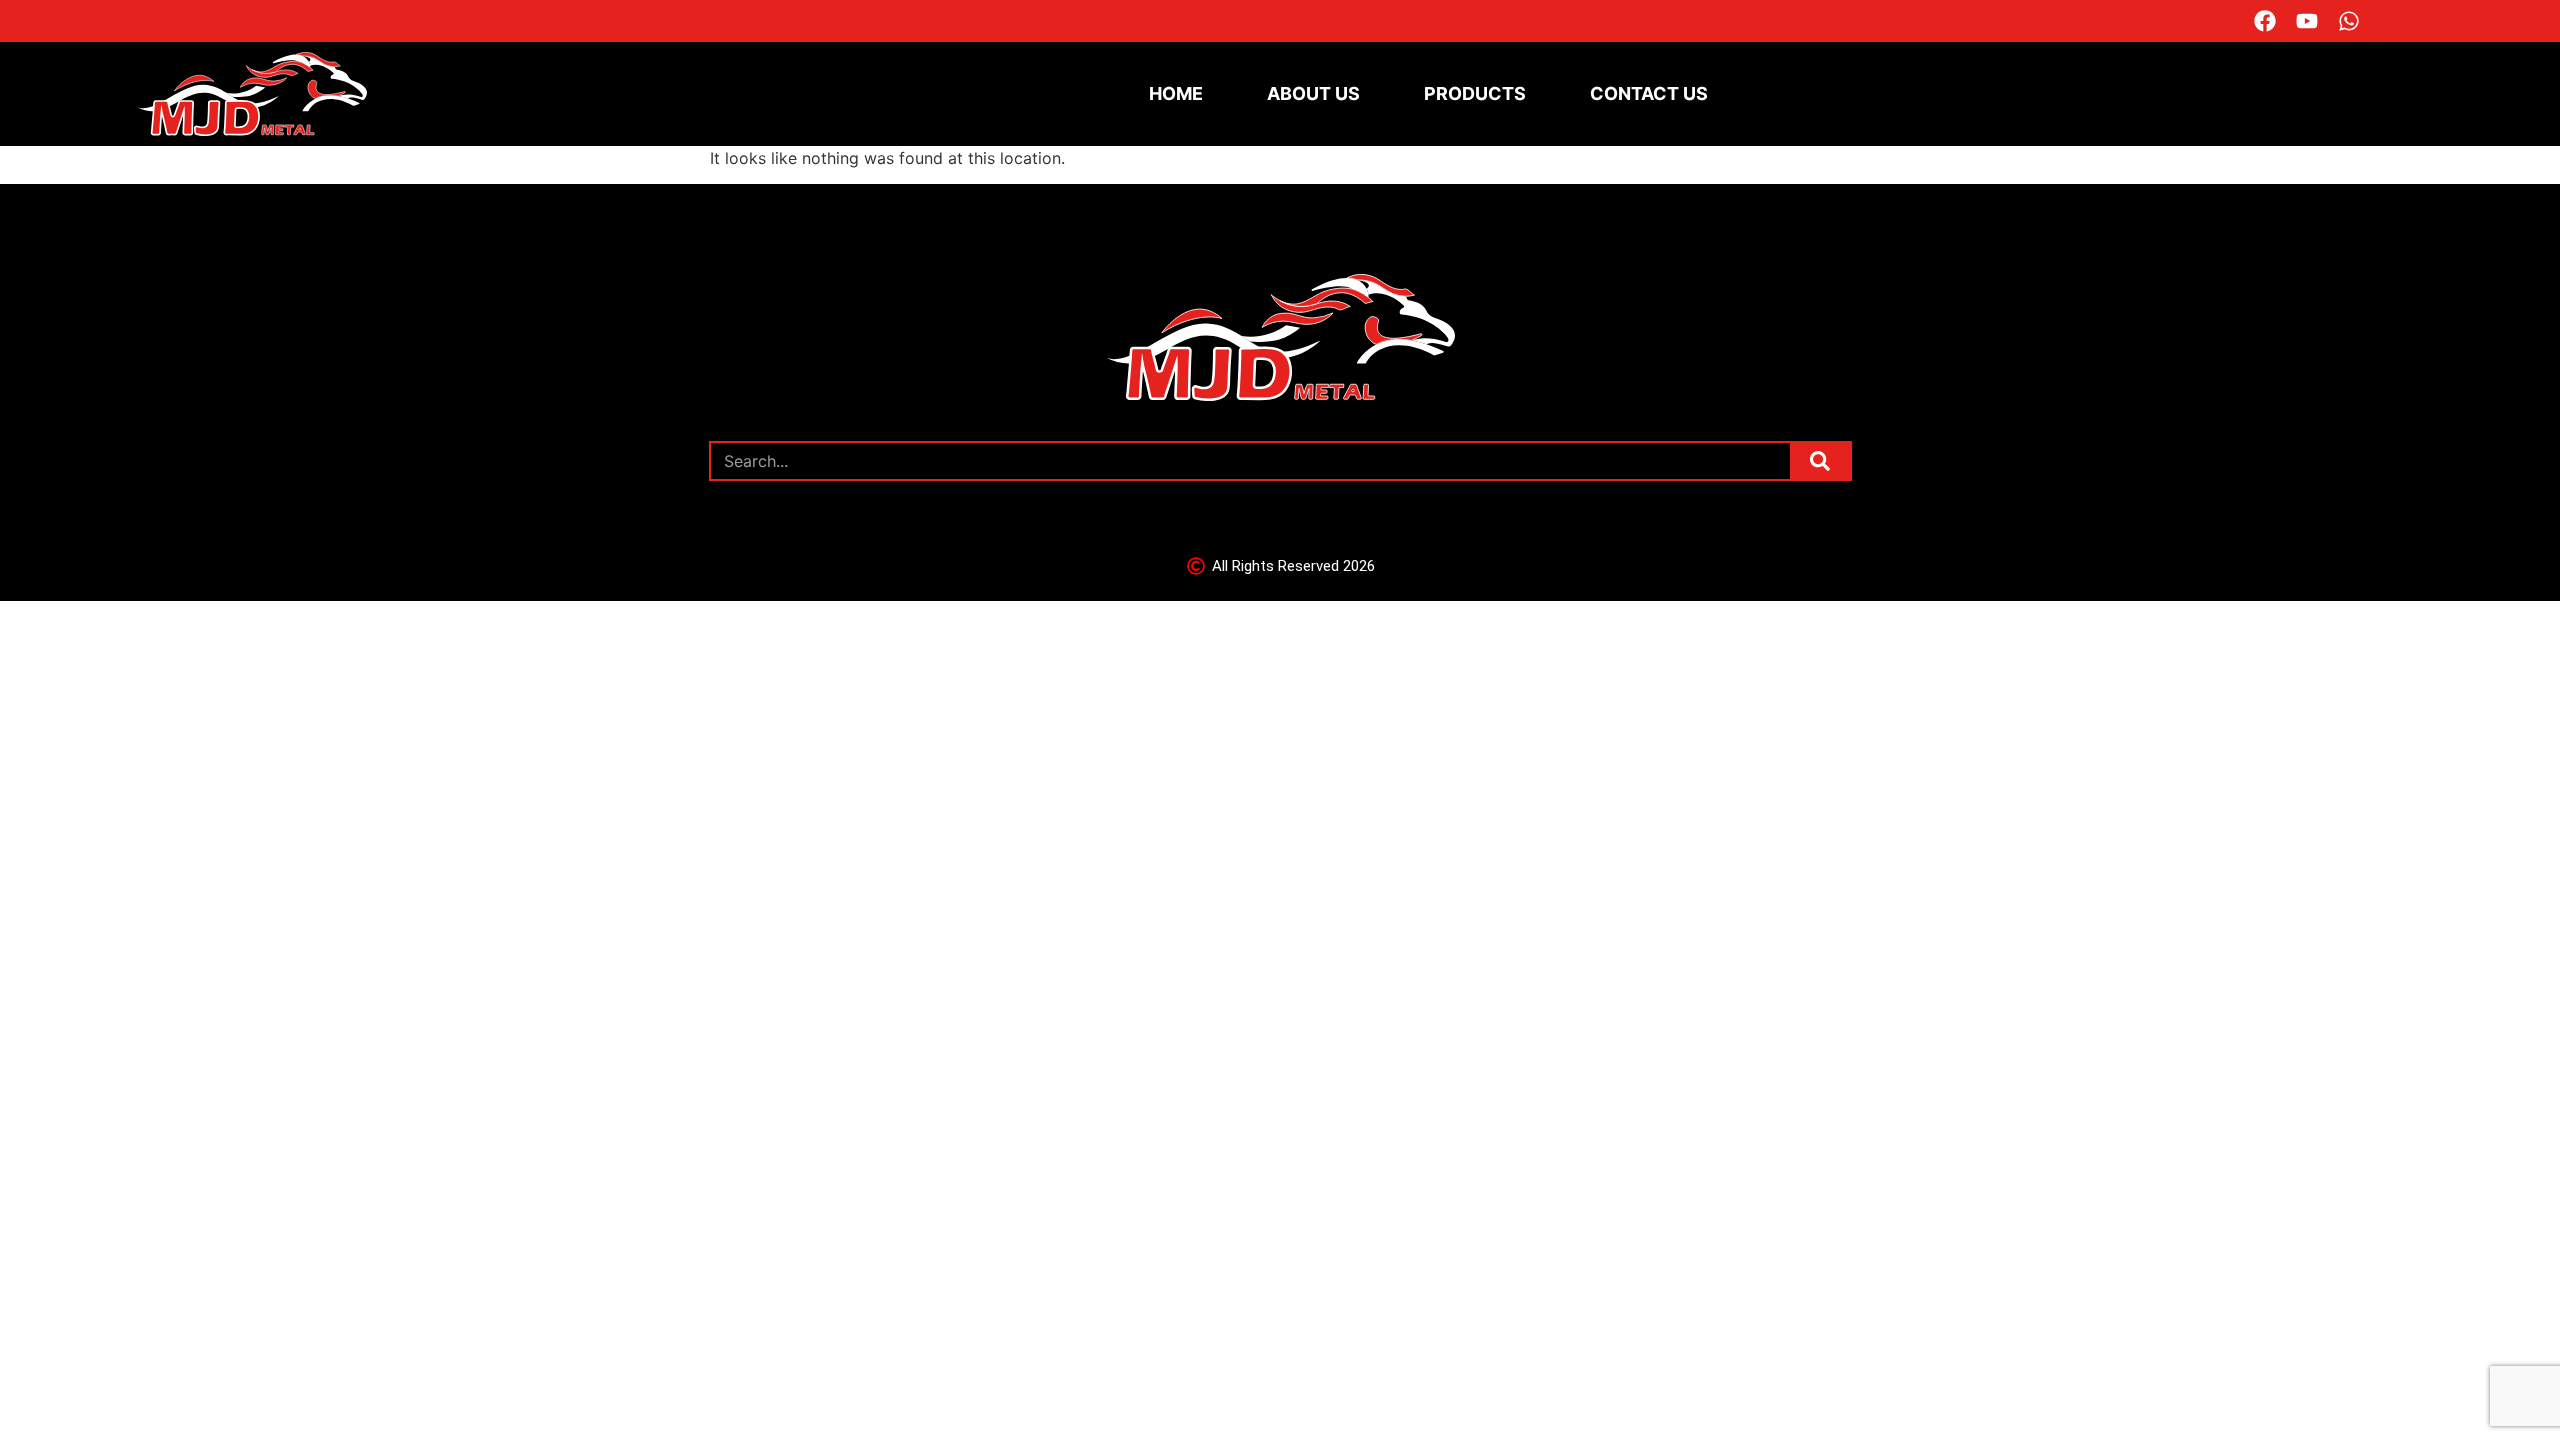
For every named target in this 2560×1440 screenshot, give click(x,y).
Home (1176, 93)
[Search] (1820, 461)
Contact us (1649, 93)
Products (1475, 93)
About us (1313, 93)
